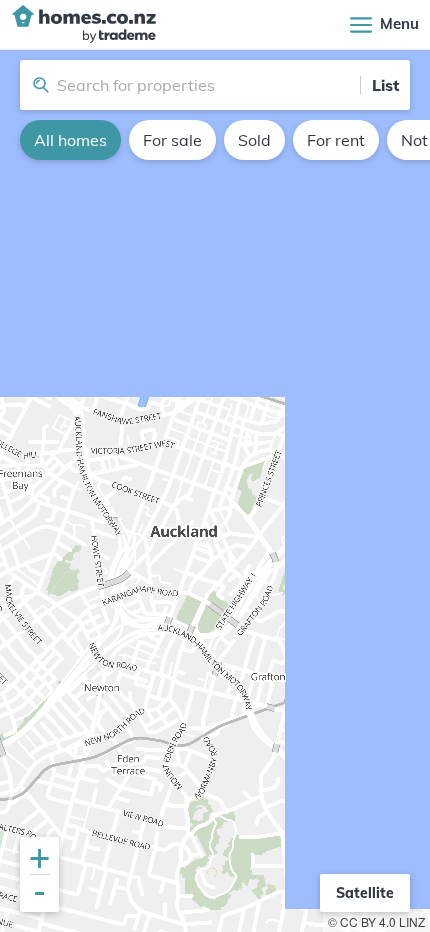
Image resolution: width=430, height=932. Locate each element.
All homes (70, 140)
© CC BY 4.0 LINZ (376, 921)
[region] (215, 491)
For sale (172, 140)
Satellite (365, 893)
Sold (254, 140)
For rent (336, 140)
